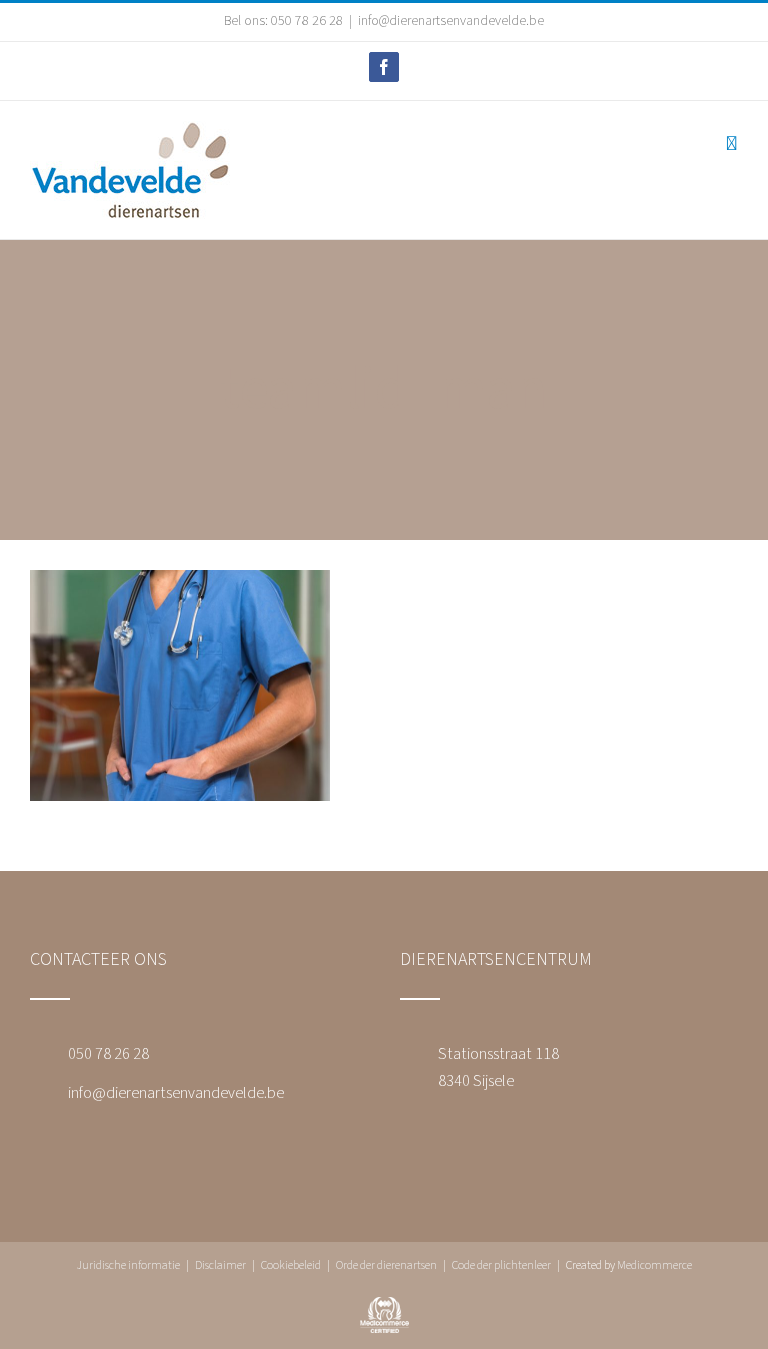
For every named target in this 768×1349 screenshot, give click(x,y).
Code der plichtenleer (501, 1265)
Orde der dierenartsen (386, 1265)
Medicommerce (654, 1265)
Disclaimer (220, 1265)
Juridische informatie (128, 1265)
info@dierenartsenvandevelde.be (451, 21)
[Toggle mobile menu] (731, 143)
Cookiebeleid (291, 1265)
